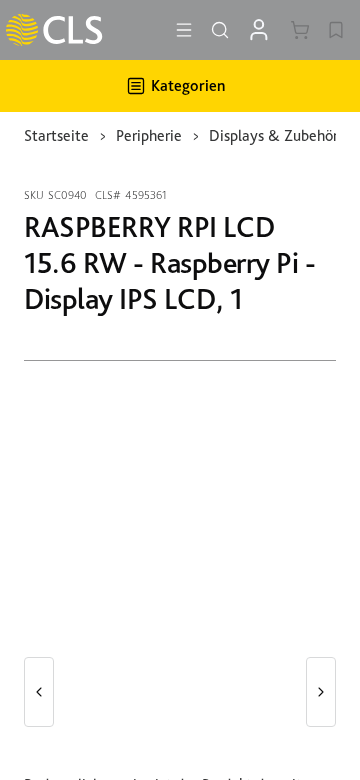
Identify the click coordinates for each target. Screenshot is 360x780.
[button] (39, 692)
